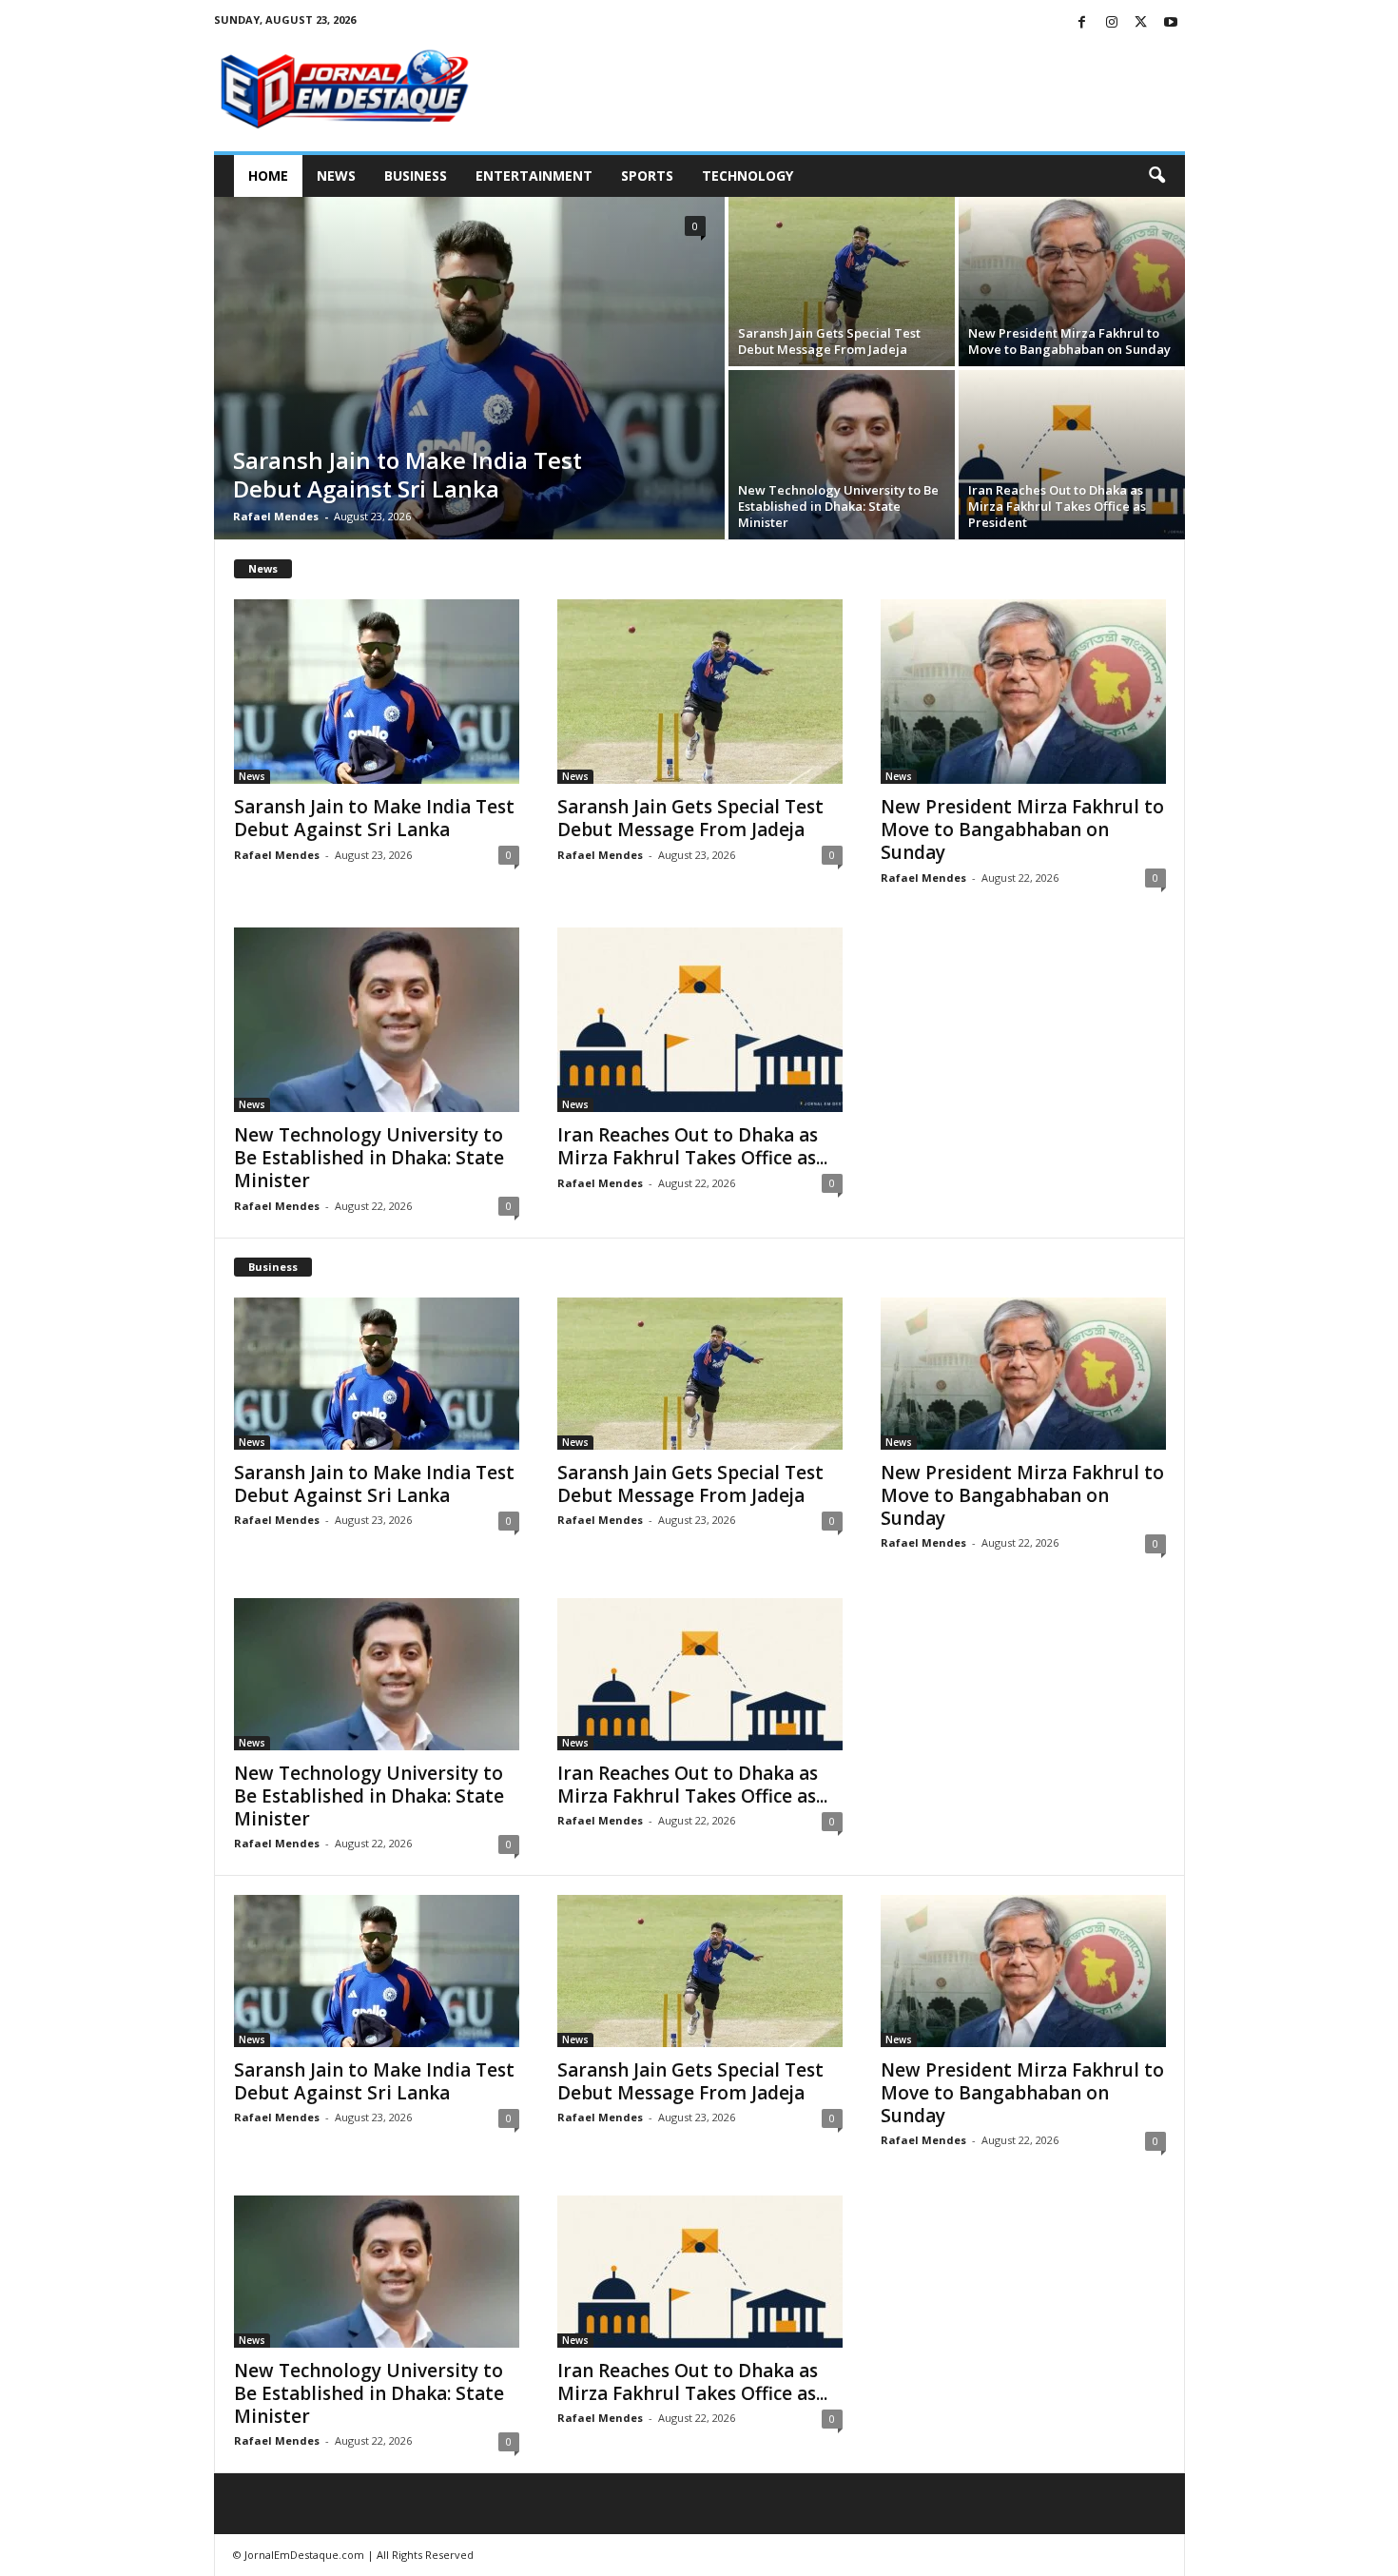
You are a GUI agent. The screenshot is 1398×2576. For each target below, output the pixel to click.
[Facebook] (1082, 23)
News (336, 176)
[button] (1156, 176)
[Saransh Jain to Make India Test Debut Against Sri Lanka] (469, 368)
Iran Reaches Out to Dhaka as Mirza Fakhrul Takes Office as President (1057, 506)
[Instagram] (1112, 23)
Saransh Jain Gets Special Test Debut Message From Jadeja (829, 341)
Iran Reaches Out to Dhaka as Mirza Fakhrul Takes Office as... (692, 1146)
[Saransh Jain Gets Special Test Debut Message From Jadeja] (842, 282)
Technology (748, 176)
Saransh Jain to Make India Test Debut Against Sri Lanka (408, 474)
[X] (1141, 23)
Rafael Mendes (276, 516)
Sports (647, 176)
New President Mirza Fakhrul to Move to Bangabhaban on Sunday (1069, 341)
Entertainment (534, 176)
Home (268, 176)
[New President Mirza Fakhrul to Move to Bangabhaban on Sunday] (1072, 282)
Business (416, 176)
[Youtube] (1171, 23)
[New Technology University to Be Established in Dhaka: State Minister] (842, 455)
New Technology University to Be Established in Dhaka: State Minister (838, 506)
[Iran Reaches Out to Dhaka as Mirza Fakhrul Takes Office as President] (1072, 455)
